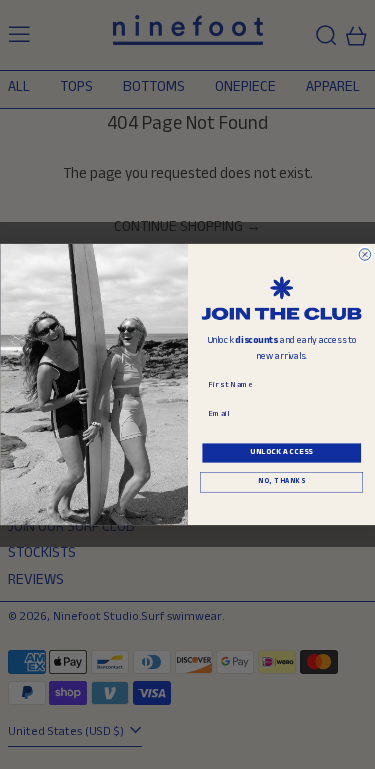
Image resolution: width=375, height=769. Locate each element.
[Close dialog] (365, 255)
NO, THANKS (281, 483)
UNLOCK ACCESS (281, 452)
